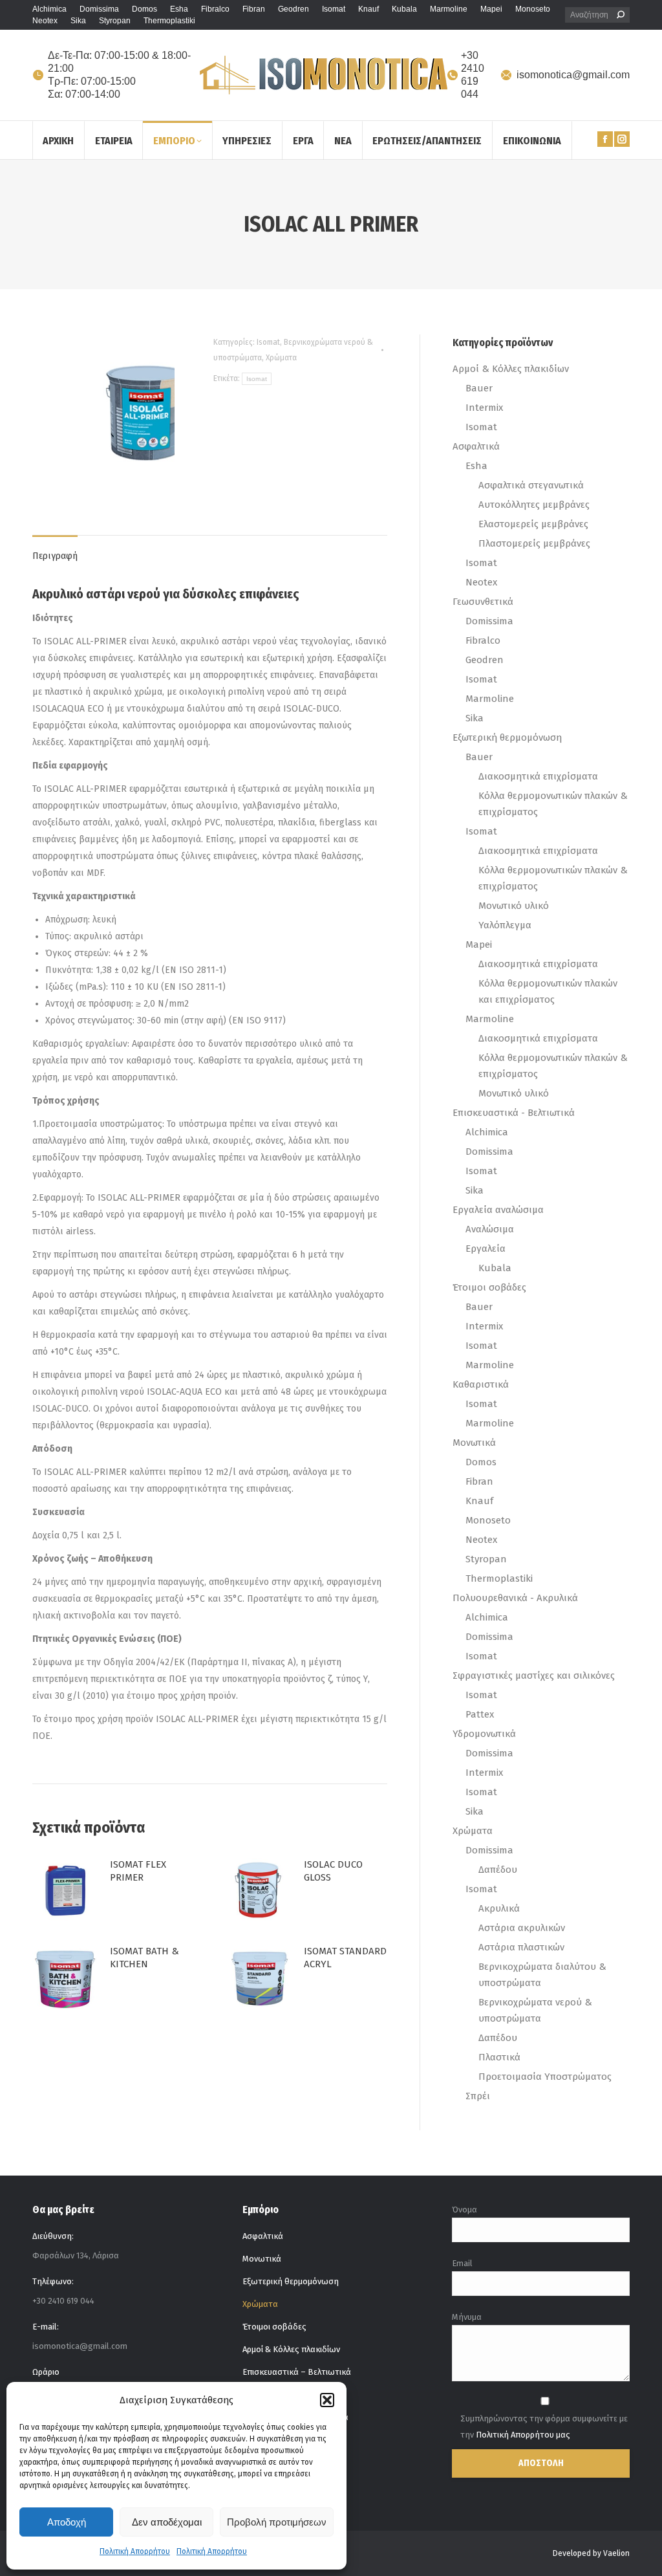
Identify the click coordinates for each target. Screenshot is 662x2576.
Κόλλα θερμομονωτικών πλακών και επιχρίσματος (548, 991)
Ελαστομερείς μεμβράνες (533, 524)
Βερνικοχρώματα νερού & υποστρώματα (535, 2010)
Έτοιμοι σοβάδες (489, 1287)
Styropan (486, 1559)
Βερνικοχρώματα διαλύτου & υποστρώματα (542, 1975)
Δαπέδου (498, 1870)
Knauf (479, 1501)
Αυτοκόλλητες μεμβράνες (534, 505)
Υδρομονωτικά (484, 1734)
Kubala (495, 1268)
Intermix (484, 408)
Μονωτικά (474, 1443)
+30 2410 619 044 (473, 75)
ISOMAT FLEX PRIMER (138, 1871)
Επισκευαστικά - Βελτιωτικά (514, 1113)
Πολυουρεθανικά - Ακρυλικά (515, 1598)
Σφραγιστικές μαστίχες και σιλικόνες (534, 1675)
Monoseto (488, 1520)
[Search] (621, 15)
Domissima (489, 621)
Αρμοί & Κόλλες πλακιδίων (511, 369)
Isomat (268, 342)
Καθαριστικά (481, 1384)
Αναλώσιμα (490, 1229)
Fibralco (483, 640)
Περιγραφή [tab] (55, 556)
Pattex (480, 1714)
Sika (475, 718)
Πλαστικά (499, 2057)
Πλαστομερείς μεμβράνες (534, 543)
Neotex (481, 582)
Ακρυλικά (499, 1908)
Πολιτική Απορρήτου (135, 2551)
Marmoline (490, 699)
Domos (481, 1462)
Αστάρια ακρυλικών (522, 1928)
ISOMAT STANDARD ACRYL (345, 1958)
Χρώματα (281, 358)
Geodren (485, 660)
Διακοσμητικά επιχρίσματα (538, 776)
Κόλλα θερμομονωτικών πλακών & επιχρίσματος (553, 804)
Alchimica (487, 1132)
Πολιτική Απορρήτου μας (523, 2435)
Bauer (479, 388)
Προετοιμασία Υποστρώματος (545, 2077)
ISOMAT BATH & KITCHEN (144, 1958)
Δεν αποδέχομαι (167, 2522)
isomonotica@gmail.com (573, 75)
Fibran (479, 1481)
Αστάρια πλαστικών (521, 1947)
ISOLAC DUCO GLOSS (333, 1871)
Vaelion (616, 2553)
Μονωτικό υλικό (514, 906)
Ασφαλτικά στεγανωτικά (531, 485)
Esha (476, 466)
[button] (327, 2400)
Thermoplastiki (499, 1578)
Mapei (479, 944)
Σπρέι (478, 2096)
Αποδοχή (67, 2522)
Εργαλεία (486, 1249)
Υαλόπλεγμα (505, 925)
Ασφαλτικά (476, 446)
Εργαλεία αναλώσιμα (498, 1210)
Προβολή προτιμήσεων (277, 2522)
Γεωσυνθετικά (483, 602)
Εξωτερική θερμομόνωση (507, 737)
